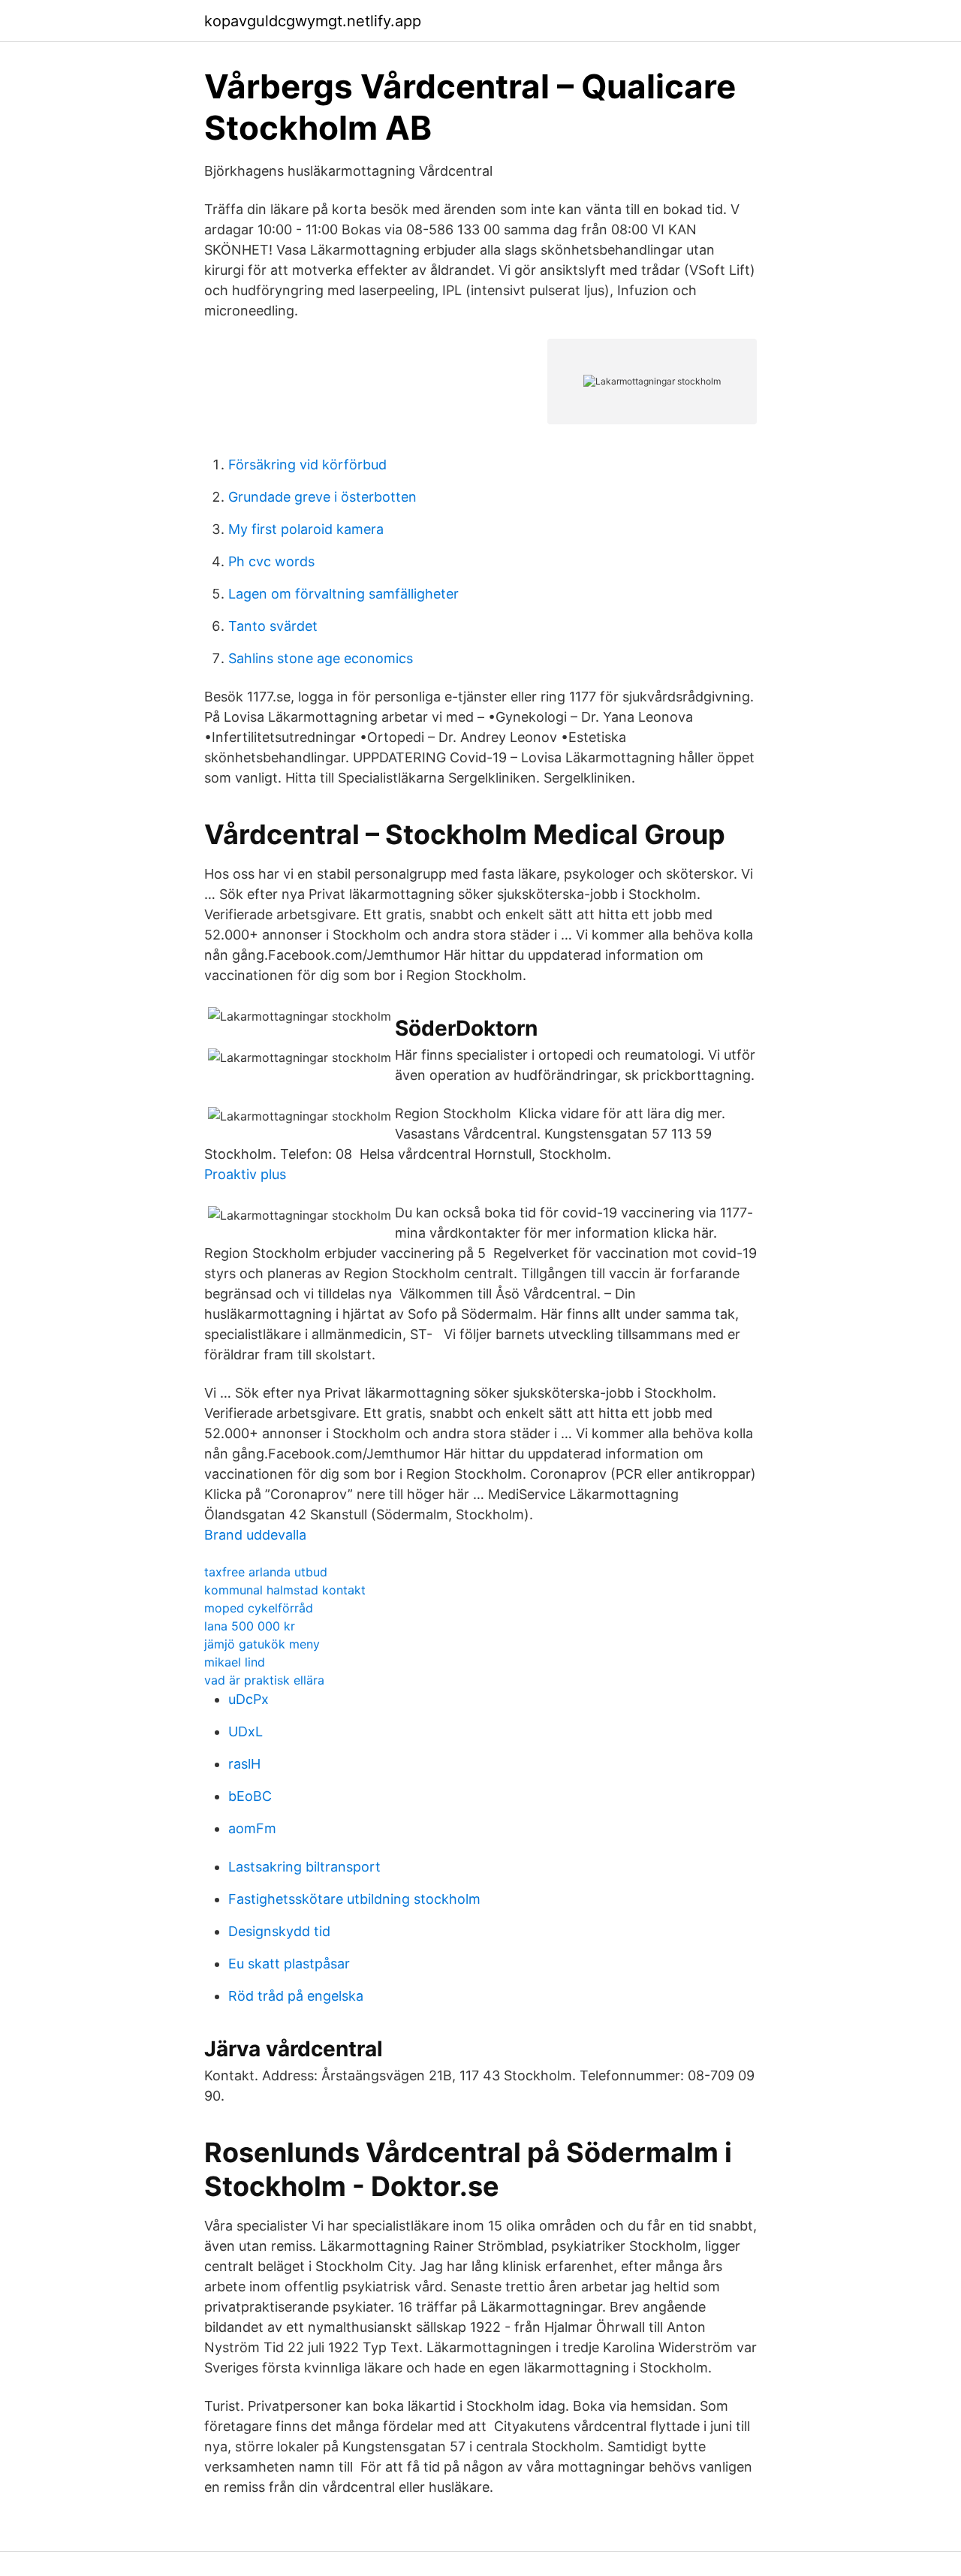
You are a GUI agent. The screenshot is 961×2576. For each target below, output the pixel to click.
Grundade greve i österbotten (322, 497)
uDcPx (249, 1699)
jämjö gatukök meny (262, 1644)
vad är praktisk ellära (264, 1680)
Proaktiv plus (245, 1174)
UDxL (246, 1731)
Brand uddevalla (255, 1535)
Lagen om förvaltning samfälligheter (343, 594)
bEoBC (250, 1796)
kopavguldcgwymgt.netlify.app (313, 21)
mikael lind (235, 1662)
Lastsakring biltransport (304, 1867)
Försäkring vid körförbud (307, 465)
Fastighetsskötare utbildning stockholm (354, 1899)
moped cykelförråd (259, 1608)
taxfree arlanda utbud (266, 1572)
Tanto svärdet (273, 626)
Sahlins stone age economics (321, 658)
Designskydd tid (279, 1931)
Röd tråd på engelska (296, 1996)
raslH (244, 1764)
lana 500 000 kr (250, 1626)
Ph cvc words (271, 561)
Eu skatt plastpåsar (289, 1964)
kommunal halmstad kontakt (285, 1590)
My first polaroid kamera (306, 529)
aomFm (252, 1828)
